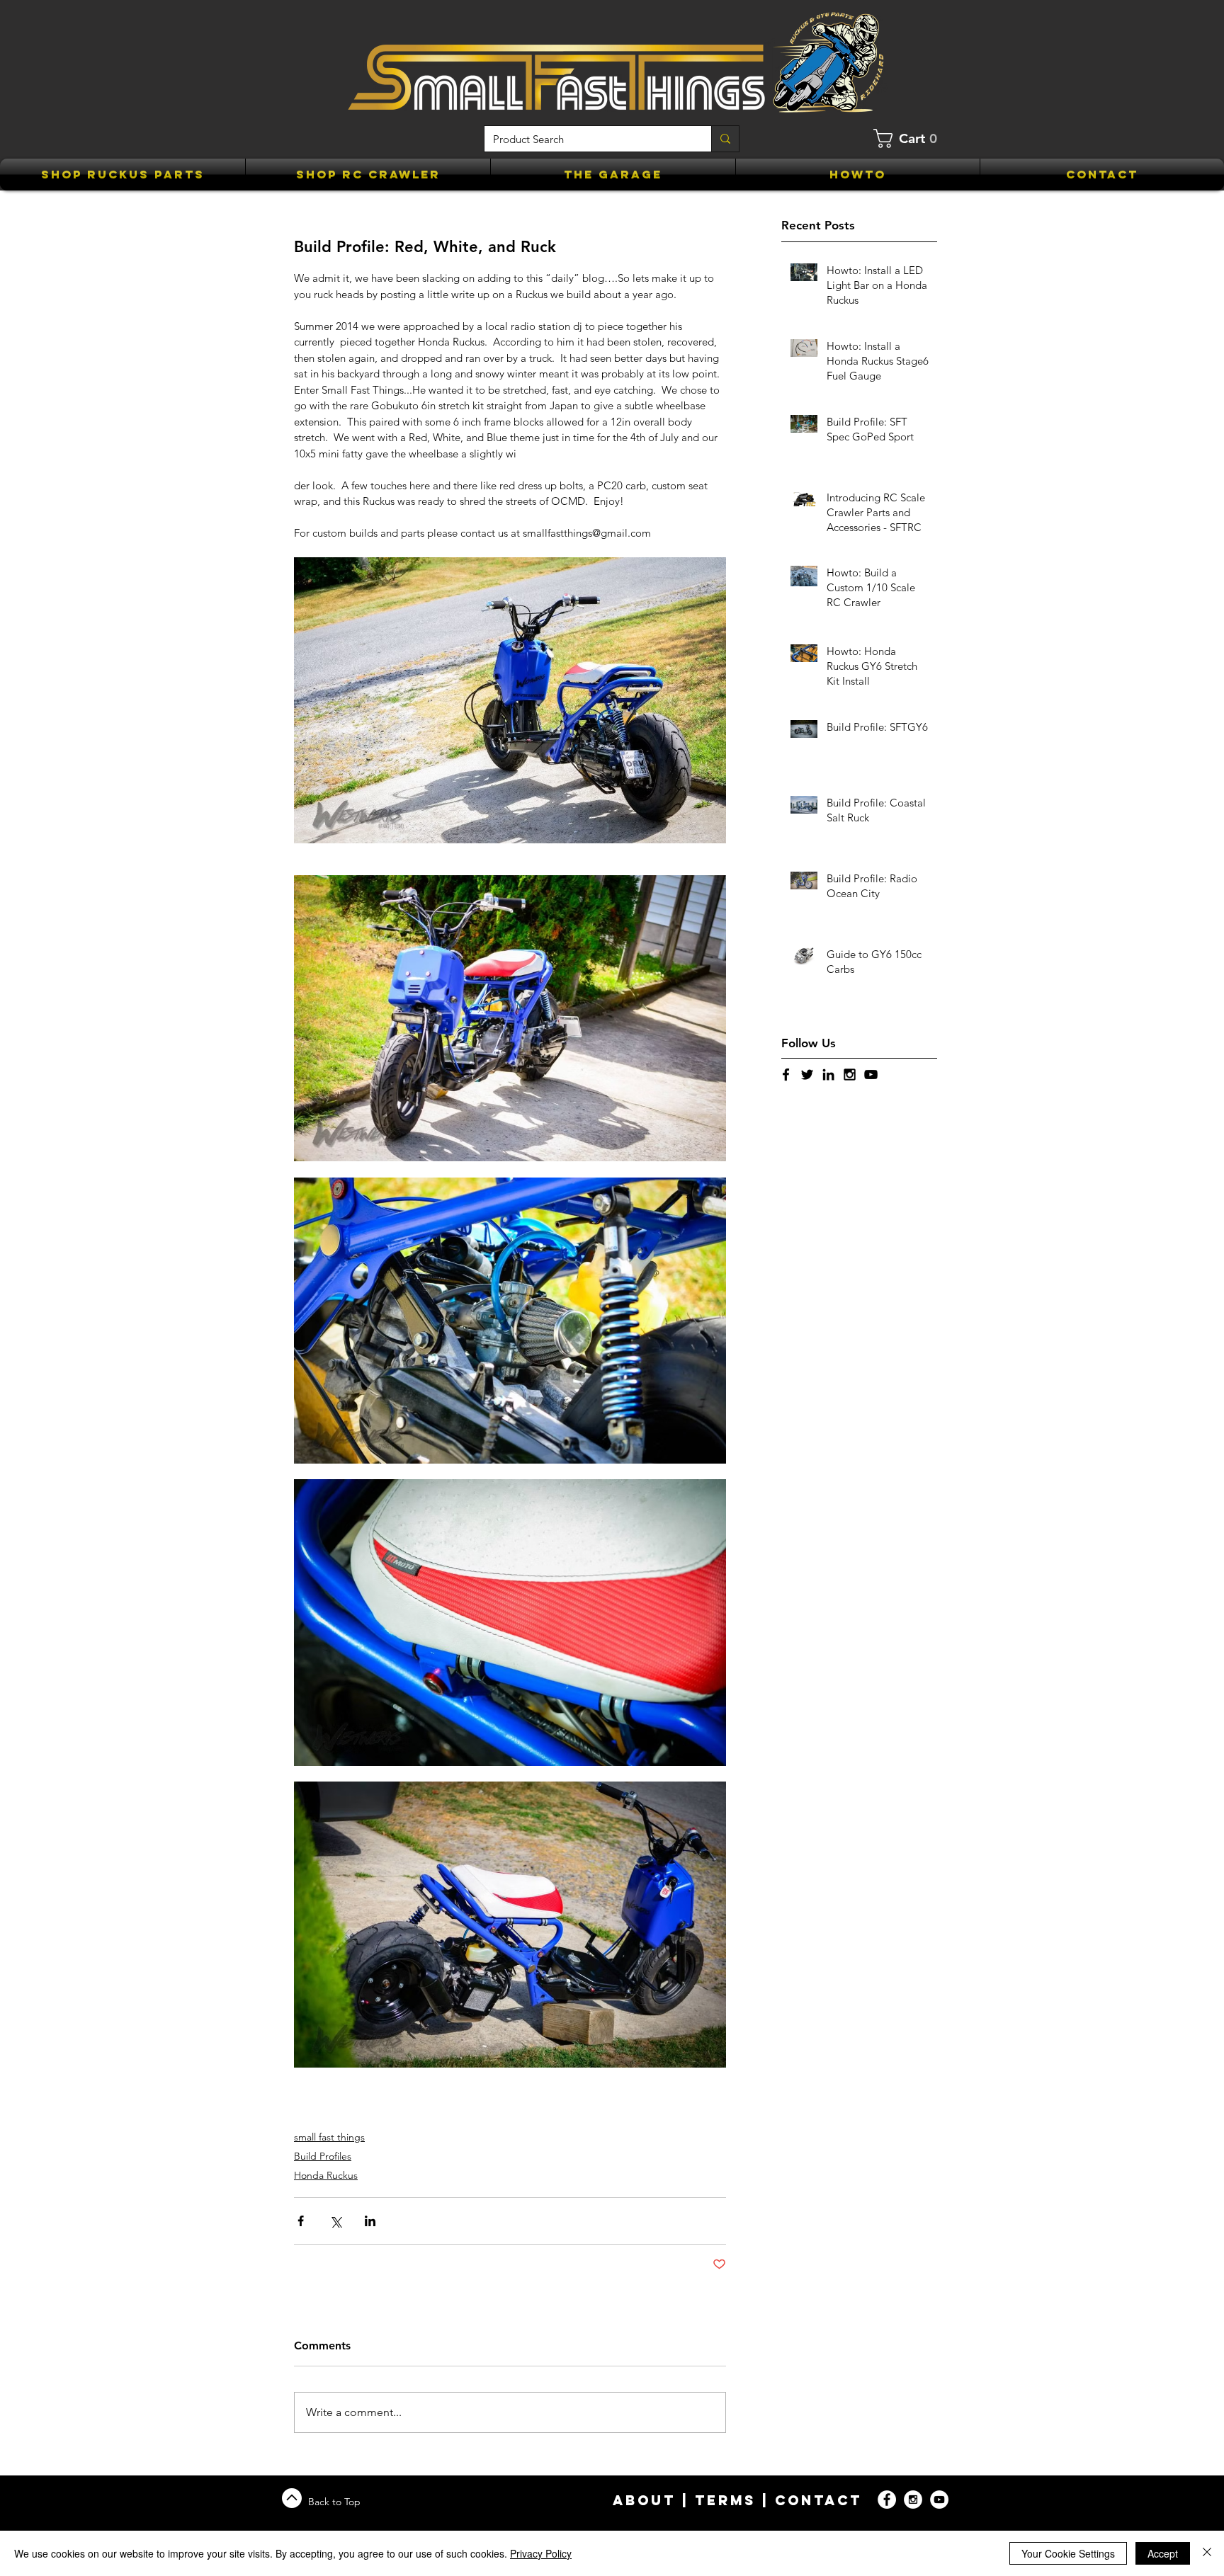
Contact (818, 2500)
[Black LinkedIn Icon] (828, 1075)
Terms (725, 2500)
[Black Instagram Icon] (850, 1075)
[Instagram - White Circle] (913, 2500)
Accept (1163, 2553)
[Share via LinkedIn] (370, 2221)
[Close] (1207, 2553)
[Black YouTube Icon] (871, 1075)
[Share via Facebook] (301, 2221)
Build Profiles (323, 2156)
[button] (910, 138)
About (644, 2500)
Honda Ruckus (326, 2175)
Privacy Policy (541, 2553)
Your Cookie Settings (1068, 2553)
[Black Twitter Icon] (807, 1075)
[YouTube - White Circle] (939, 2500)
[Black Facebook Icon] (786, 1075)
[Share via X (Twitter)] (335, 2221)
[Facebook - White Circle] (887, 2500)
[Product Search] (725, 139)
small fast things (329, 2137)
